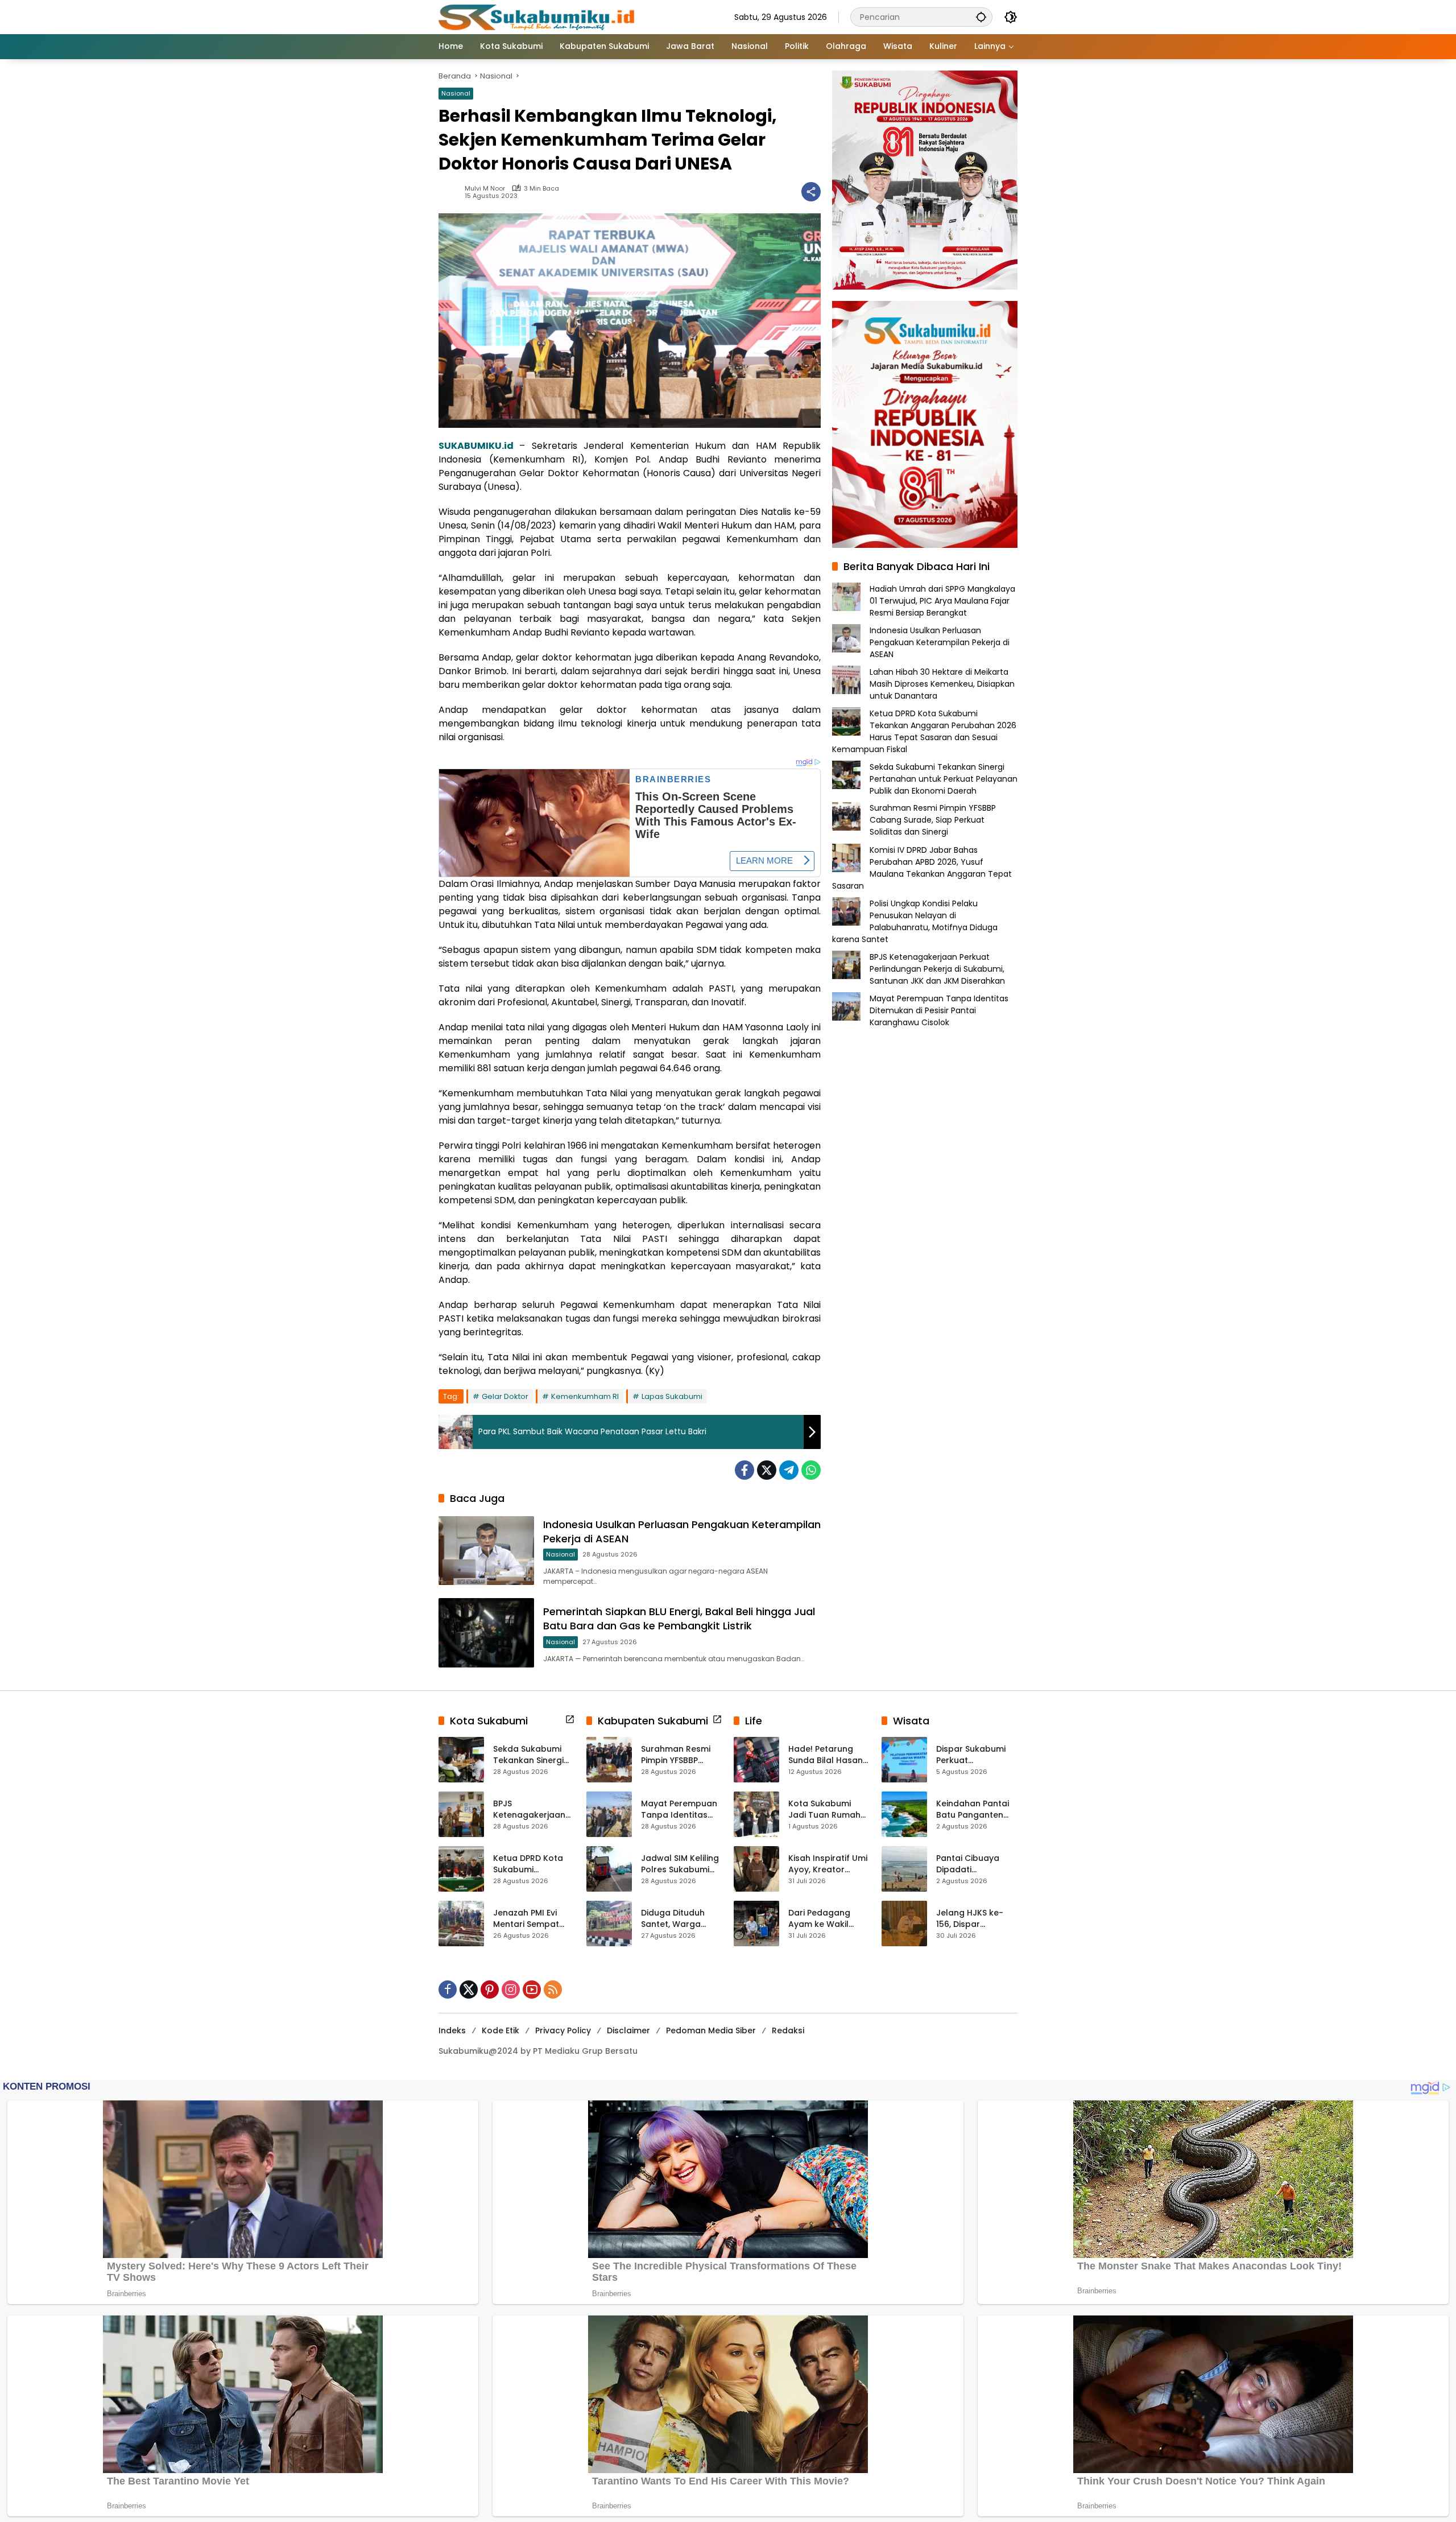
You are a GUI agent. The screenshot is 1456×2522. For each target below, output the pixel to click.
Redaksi (788, 2030)
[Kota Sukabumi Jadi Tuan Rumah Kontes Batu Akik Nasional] (756, 1814)
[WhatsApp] (811, 1470)
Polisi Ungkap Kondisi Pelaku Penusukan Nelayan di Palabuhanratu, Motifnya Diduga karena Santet (915, 921)
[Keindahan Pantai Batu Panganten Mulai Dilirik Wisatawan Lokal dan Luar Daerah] (904, 1814)
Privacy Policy (563, 2030)
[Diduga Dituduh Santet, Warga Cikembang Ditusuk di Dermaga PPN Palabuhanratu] (609, 1924)
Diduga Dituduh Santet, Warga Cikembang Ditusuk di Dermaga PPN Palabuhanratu (681, 1919)
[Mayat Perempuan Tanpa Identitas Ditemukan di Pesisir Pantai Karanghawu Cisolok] (609, 1814)
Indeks (452, 2030)
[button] (981, 17)
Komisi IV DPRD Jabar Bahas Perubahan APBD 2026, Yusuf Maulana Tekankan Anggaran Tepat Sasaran (922, 867)
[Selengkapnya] (570, 1719)
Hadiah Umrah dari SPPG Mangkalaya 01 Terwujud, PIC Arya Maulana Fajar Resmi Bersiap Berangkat (942, 600)
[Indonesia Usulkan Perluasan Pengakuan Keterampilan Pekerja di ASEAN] (486, 1551)
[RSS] (553, 1989)
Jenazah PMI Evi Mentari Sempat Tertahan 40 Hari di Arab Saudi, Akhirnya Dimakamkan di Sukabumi (533, 1919)
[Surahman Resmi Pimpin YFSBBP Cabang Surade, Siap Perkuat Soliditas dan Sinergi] (609, 1760)
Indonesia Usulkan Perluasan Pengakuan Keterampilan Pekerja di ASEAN (940, 642)
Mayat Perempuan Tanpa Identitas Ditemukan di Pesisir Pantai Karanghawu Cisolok (939, 1010)
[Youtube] (532, 1989)
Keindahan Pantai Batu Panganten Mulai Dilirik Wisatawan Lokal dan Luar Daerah (973, 1809)
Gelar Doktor (505, 1396)
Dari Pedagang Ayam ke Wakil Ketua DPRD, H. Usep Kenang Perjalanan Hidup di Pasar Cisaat (828, 1919)
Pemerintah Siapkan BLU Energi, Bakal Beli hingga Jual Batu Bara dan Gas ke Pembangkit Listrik (679, 1619)
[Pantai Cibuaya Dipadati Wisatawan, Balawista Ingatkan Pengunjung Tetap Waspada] (904, 1869)
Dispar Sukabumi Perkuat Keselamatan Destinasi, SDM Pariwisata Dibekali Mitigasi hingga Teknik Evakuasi (975, 1755)
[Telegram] (789, 1470)
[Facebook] (744, 1470)
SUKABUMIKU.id (476, 446)
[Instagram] (511, 1989)
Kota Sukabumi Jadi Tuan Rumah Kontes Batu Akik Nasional (824, 1809)
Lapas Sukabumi (672, 1396)
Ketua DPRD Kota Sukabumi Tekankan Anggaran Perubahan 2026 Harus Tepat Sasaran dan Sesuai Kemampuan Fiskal (924, 731)
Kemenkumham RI (585, 1396)
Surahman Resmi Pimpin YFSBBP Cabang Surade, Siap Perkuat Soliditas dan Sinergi (933, 820)
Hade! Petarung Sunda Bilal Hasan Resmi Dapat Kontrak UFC (826, 1755)
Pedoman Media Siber (711, 2030)
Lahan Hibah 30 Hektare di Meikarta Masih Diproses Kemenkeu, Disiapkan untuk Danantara (942, 683)
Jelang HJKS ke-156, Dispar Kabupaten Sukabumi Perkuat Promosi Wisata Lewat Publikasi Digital (973, 1919)
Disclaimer (628, 2030)
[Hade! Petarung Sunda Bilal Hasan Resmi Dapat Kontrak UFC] (756, 1760)
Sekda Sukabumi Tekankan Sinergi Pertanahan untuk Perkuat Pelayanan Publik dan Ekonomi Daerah (944, 778)
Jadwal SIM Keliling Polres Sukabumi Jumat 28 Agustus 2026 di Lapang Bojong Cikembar (680, 1864)
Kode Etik (500, 2030)
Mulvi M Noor (485, 189)
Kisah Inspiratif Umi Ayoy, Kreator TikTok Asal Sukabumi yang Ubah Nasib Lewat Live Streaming (828, 1864)
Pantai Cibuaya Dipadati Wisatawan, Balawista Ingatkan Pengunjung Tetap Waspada (977, 1864)
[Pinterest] (490, 1989)
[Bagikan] (811, 192)
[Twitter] (767, 1470)
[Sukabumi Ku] (538, 16)
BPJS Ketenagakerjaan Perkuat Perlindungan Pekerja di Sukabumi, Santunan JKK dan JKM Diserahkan (937, 968)
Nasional (456, 93)
